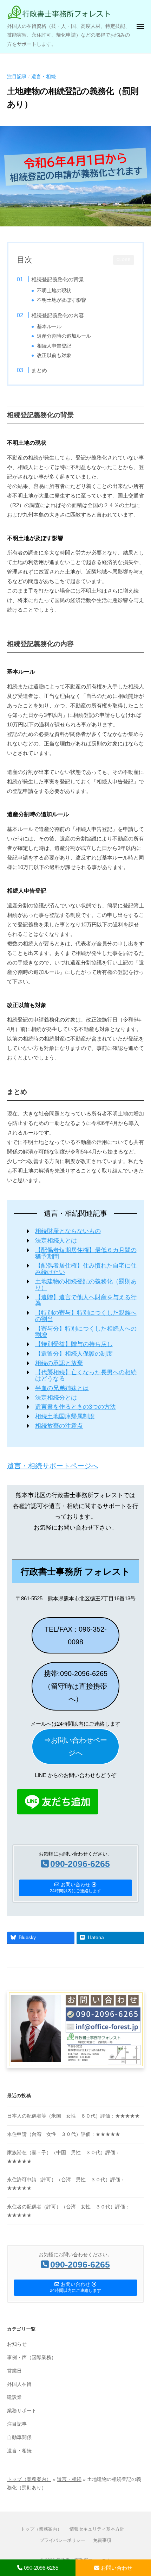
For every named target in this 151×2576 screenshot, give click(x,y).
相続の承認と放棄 (59, 1363)
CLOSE (124, 260)
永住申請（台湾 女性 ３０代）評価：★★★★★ (64, 2134)
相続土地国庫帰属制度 (65, 1416)
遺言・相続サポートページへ (53, 1466)
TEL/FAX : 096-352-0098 (76, 1636)
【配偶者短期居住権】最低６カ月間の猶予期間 (86, 1253)
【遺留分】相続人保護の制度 (74, 1354)
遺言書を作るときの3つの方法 (75, 1407)
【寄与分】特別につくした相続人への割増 (86, 1332)
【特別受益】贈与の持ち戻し (74, 1344)
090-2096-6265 (40, 2568)
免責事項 (102, 2540)
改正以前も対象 (54, 355)
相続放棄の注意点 (59, 1426)
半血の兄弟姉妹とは (62, 1388)
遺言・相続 (44, 77)
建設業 (14, 2397)
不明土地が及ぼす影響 (61, 300)
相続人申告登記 (54, 346)
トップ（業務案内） (29, 2479)
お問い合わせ (116, 2568)
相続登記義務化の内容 (58, 315)
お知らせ (17, 2344)
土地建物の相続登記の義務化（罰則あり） (86, 1285)
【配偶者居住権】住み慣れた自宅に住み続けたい (86, 1269)
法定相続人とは (56, 1241)
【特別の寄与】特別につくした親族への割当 (86, 1316)
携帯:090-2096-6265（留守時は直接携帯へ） (76, 1686)
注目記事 (17, 77)
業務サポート (22, 2411)
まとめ (39, 370)
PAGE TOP (139, 2493)
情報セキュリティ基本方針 (97, 2529)
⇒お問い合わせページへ (75, 1746)
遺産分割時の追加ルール (64, 336)
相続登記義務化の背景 (58, 279)
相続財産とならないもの (68, 1231)
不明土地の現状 (54, 291)
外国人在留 (19, 2384)
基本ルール (49, 327)
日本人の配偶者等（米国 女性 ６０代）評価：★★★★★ (73, 2116)
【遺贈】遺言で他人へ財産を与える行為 (86, 1300)
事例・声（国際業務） (32, 2358)
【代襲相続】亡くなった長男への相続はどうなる (86, 1375)
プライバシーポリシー (63, 2540)
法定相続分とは (56, 1398)
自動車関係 (19, 2437)
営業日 (14, 2371)
